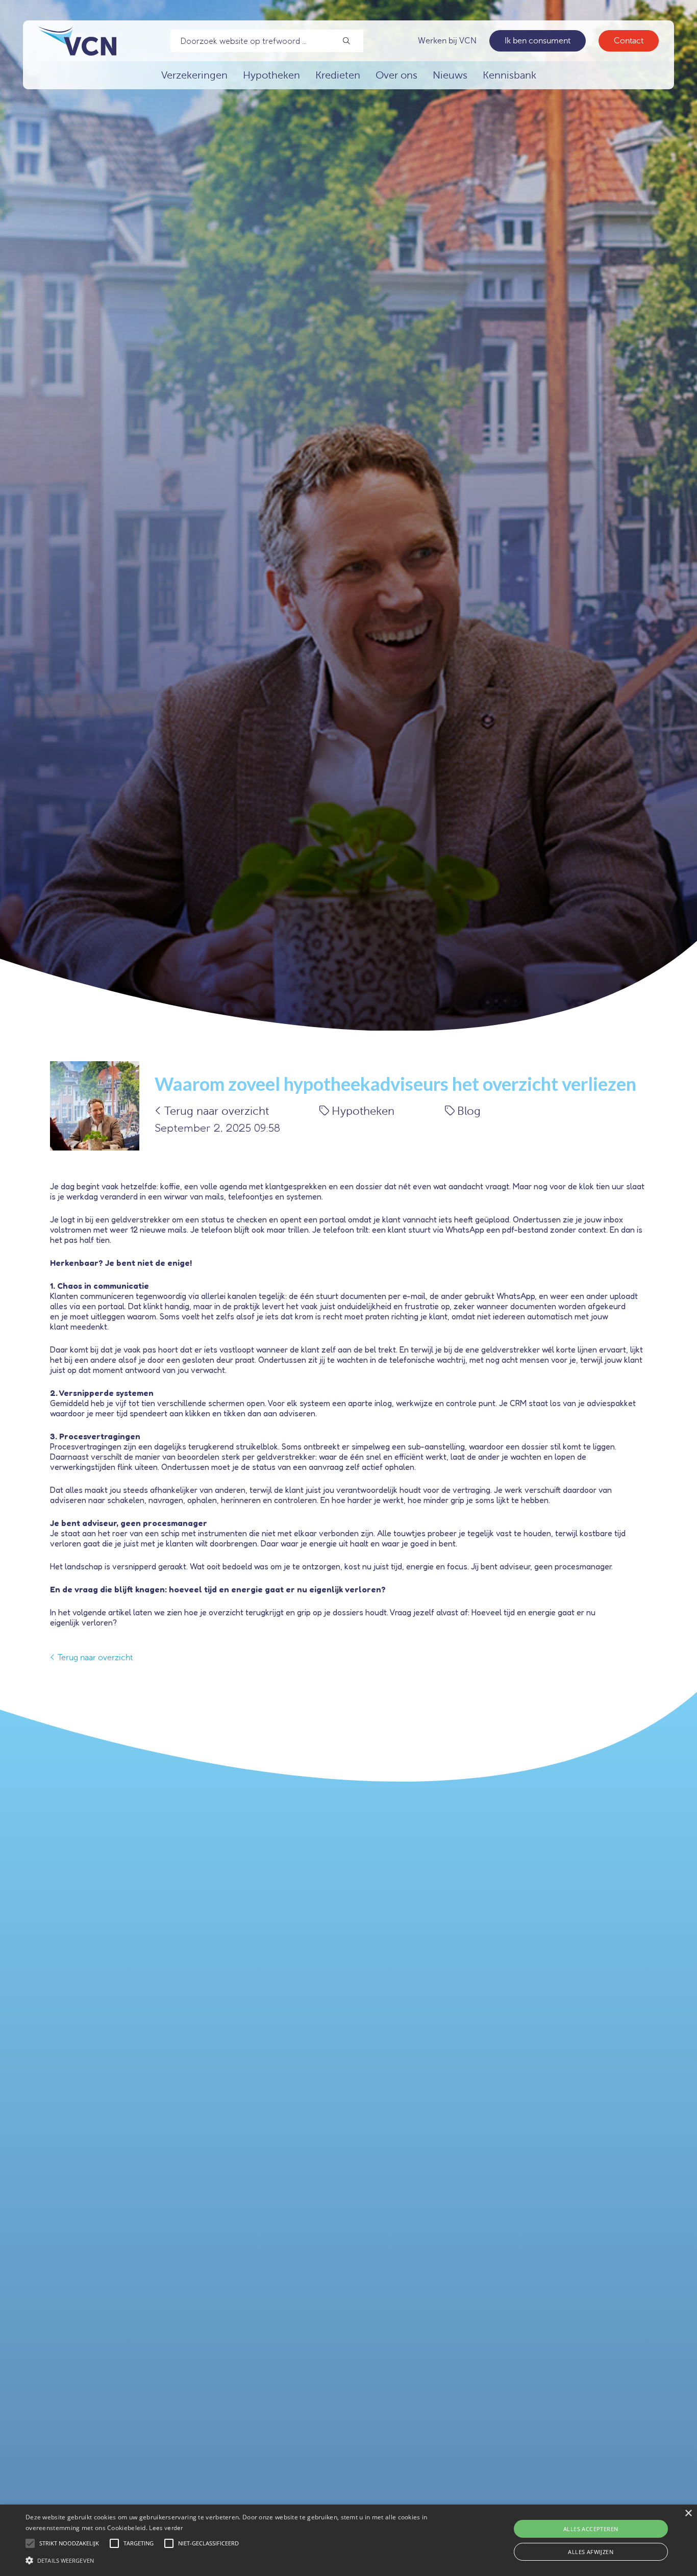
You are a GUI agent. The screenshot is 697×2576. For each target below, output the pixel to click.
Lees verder (166, 2528)
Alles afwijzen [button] (591, 2552)
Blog (469, 1111)
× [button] (688, 2514)
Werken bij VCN (447, 41)
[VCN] (77, 41)
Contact (629, 41)
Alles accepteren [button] (591, 2529)
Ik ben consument (538, 41)
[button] (235, 2559)
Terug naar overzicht (217, 1111)
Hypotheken (363, 1111)
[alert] (348, 2540)
